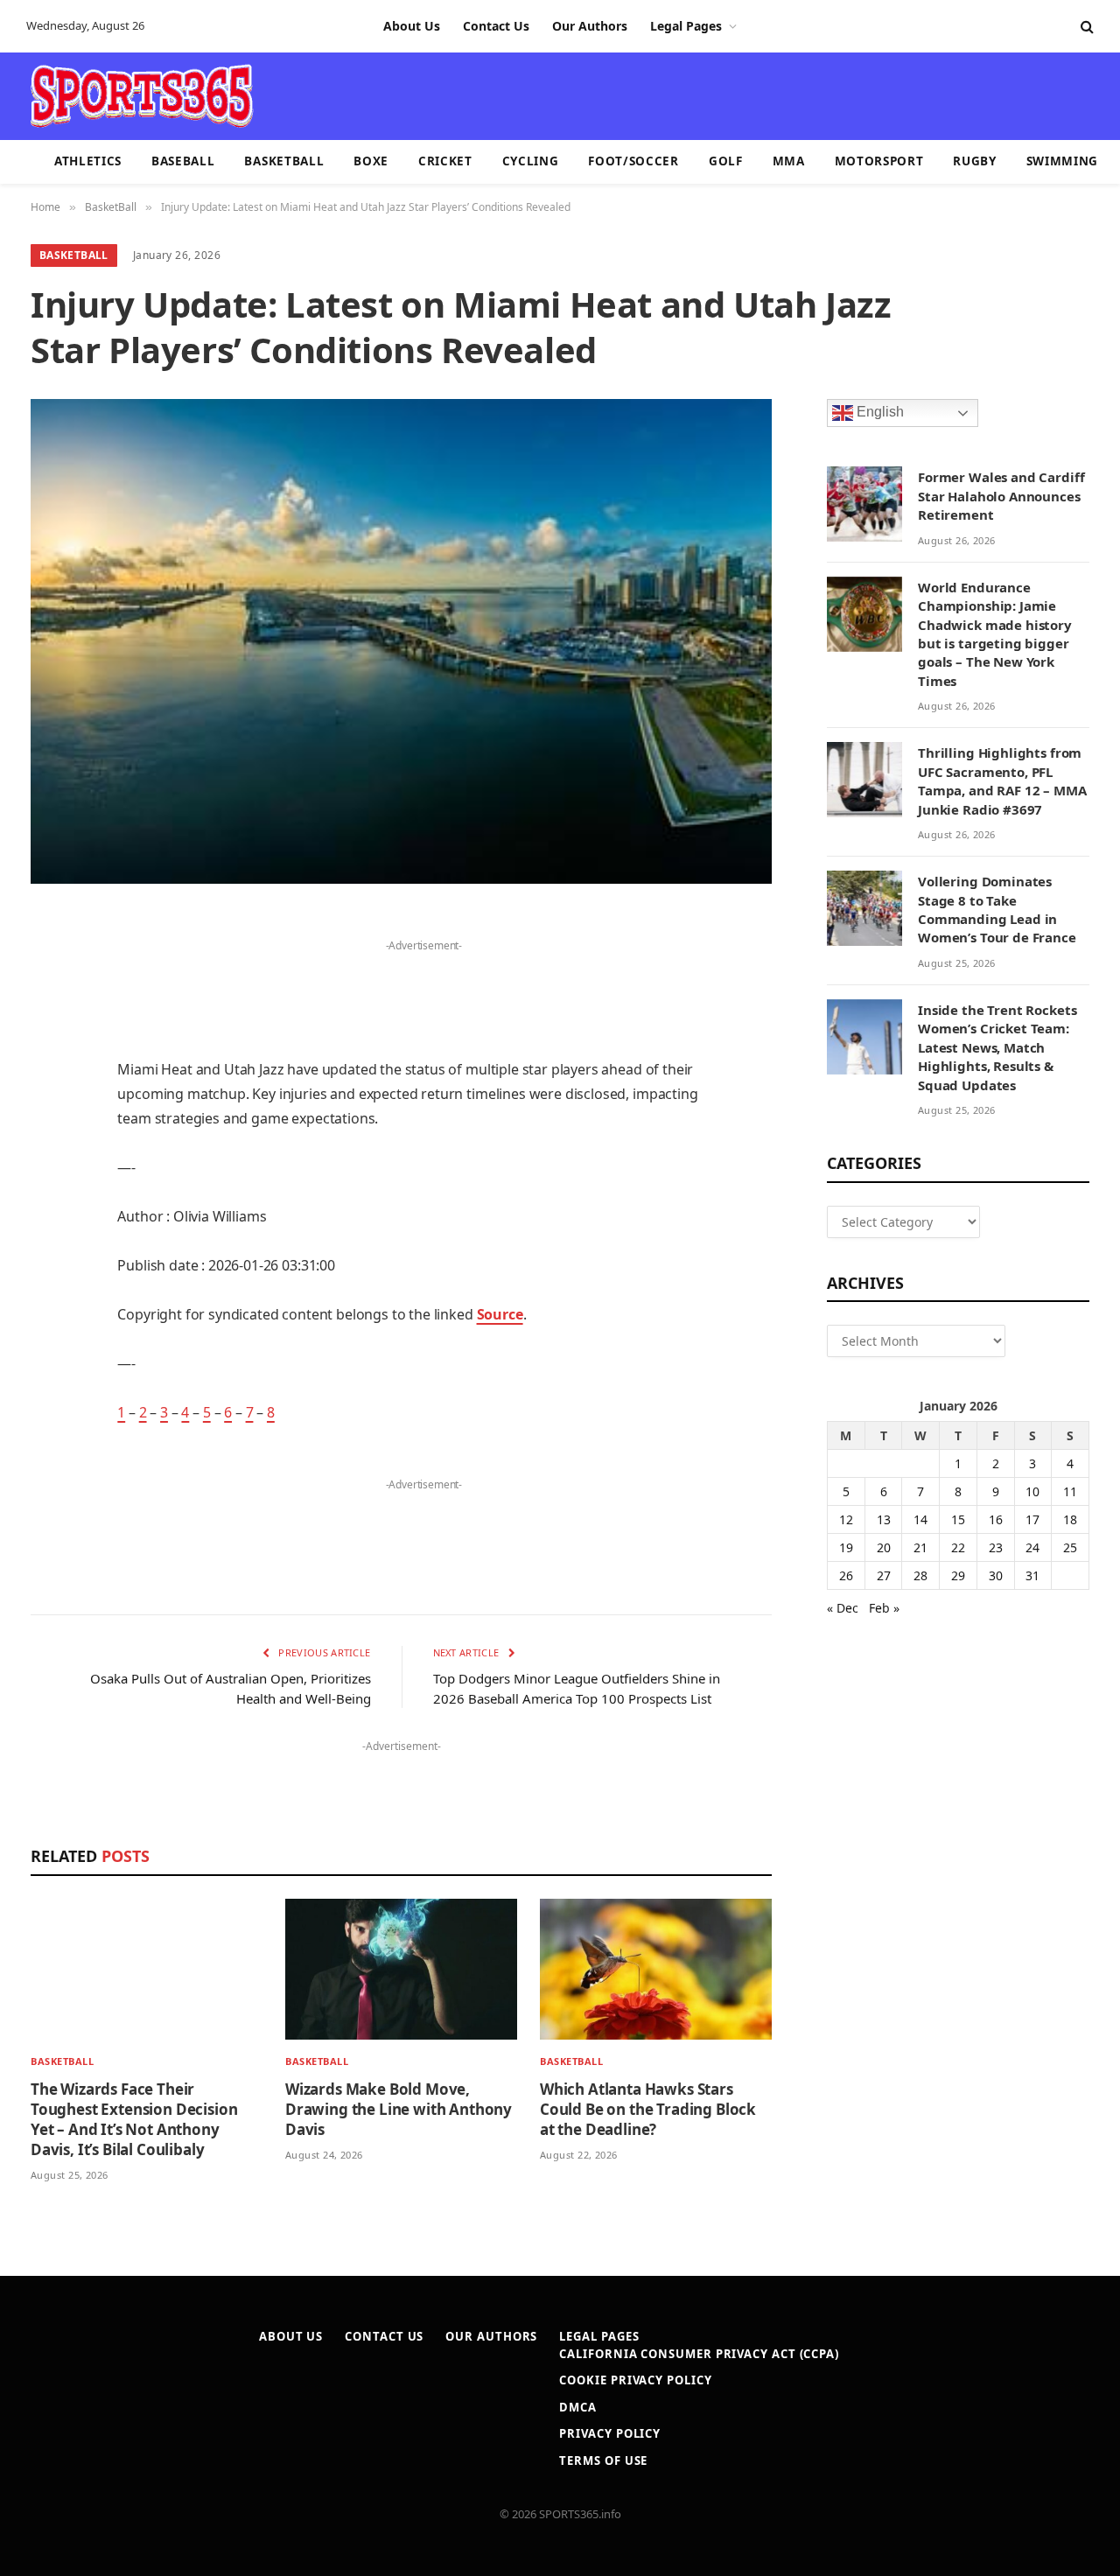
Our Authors (590, 26)
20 (884, 1547)
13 (884, 1519)
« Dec (843, 1608)
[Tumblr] (48, 1193)
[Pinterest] (48, 1103)
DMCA (578, 2407)
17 (1032, 1519)
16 (996, 1519)
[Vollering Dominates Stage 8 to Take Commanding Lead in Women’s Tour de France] (864, 908)
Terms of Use (603, 2460)
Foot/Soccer (633, 161)
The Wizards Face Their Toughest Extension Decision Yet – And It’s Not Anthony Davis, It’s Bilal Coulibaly (134, 2119)
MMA (789, 161)
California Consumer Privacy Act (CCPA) (699, 2354)
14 (920, 1519)
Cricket (445, 161)
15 (958, 1519)
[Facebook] (48, 969)
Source (500, 1314)
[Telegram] (48, 1326)
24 (1032, 1547)
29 (958, 1575)
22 (958, 1547)
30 (996, 1575)
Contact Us (496, 26)
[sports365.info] (141, 96)
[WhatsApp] (48, 1371)
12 (846, 1519)
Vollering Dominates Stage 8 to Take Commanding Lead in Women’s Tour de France (997, 909)
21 (920, 1547)
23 (996, 1547)
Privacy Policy (610, 2433)
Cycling (531, 161)
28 (920, 1575)
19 (846, 1547)
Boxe (371, 161)
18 (1070, 1519)
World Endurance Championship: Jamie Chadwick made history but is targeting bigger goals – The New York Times (995, 634)
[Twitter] (48, 1014)
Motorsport (879, 161)
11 (1070, 1491)
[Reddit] (48, 1237)
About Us (412, 26)
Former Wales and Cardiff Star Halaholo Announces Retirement (1001, 496)
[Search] (1085, 27)
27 (884, 1575)
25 (1070, 1547)
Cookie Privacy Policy (635, 2380)
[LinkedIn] (48, 1059)
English (878, 413)
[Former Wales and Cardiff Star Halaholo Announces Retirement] (864, 504)
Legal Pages (686, 26)
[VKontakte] (48, 1282)
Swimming (1062, 161)
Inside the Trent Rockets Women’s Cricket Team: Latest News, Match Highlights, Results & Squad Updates (997, 1047)
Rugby (974, 161)
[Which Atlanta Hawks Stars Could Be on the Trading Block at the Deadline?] (656, 1969)
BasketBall (284, 161)
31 (1032, 1575)
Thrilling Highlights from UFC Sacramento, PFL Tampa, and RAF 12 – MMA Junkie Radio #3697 (1002, 780)
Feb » (884, 1608)
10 (1032, 1491)
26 (846, 1575)
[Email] (48, 1148)
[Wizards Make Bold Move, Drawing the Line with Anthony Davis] (401, 1969)
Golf (726, 161)
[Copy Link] (48, 1416)
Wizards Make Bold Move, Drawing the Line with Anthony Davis (399, 2109)
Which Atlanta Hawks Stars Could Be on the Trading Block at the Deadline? (648, 2109)
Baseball (183, 161)
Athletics (88, 161)
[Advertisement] (661, 94)
